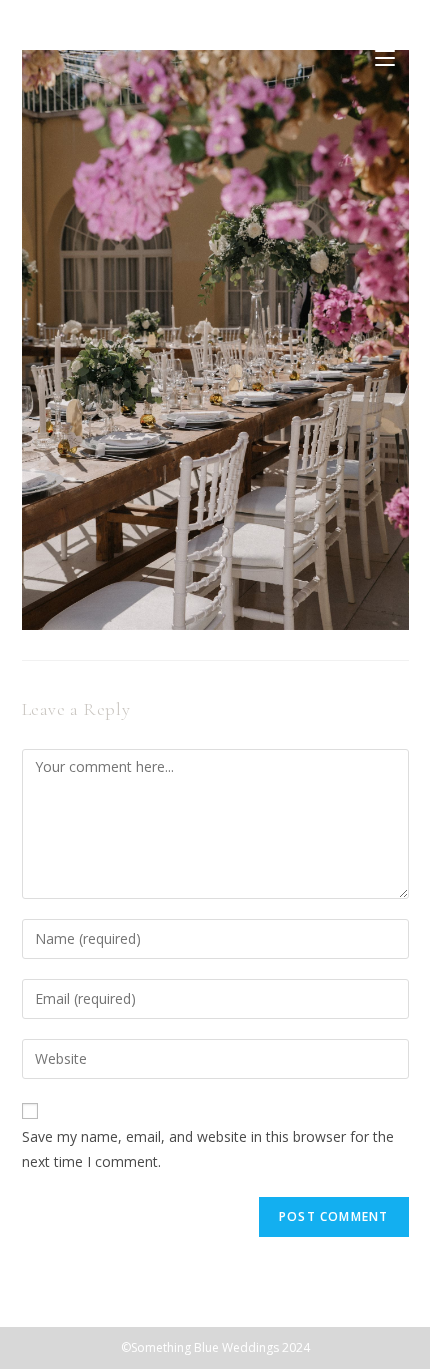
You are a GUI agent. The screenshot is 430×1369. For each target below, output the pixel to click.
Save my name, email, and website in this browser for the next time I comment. (208, 1149)
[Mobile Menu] (385, 57)
